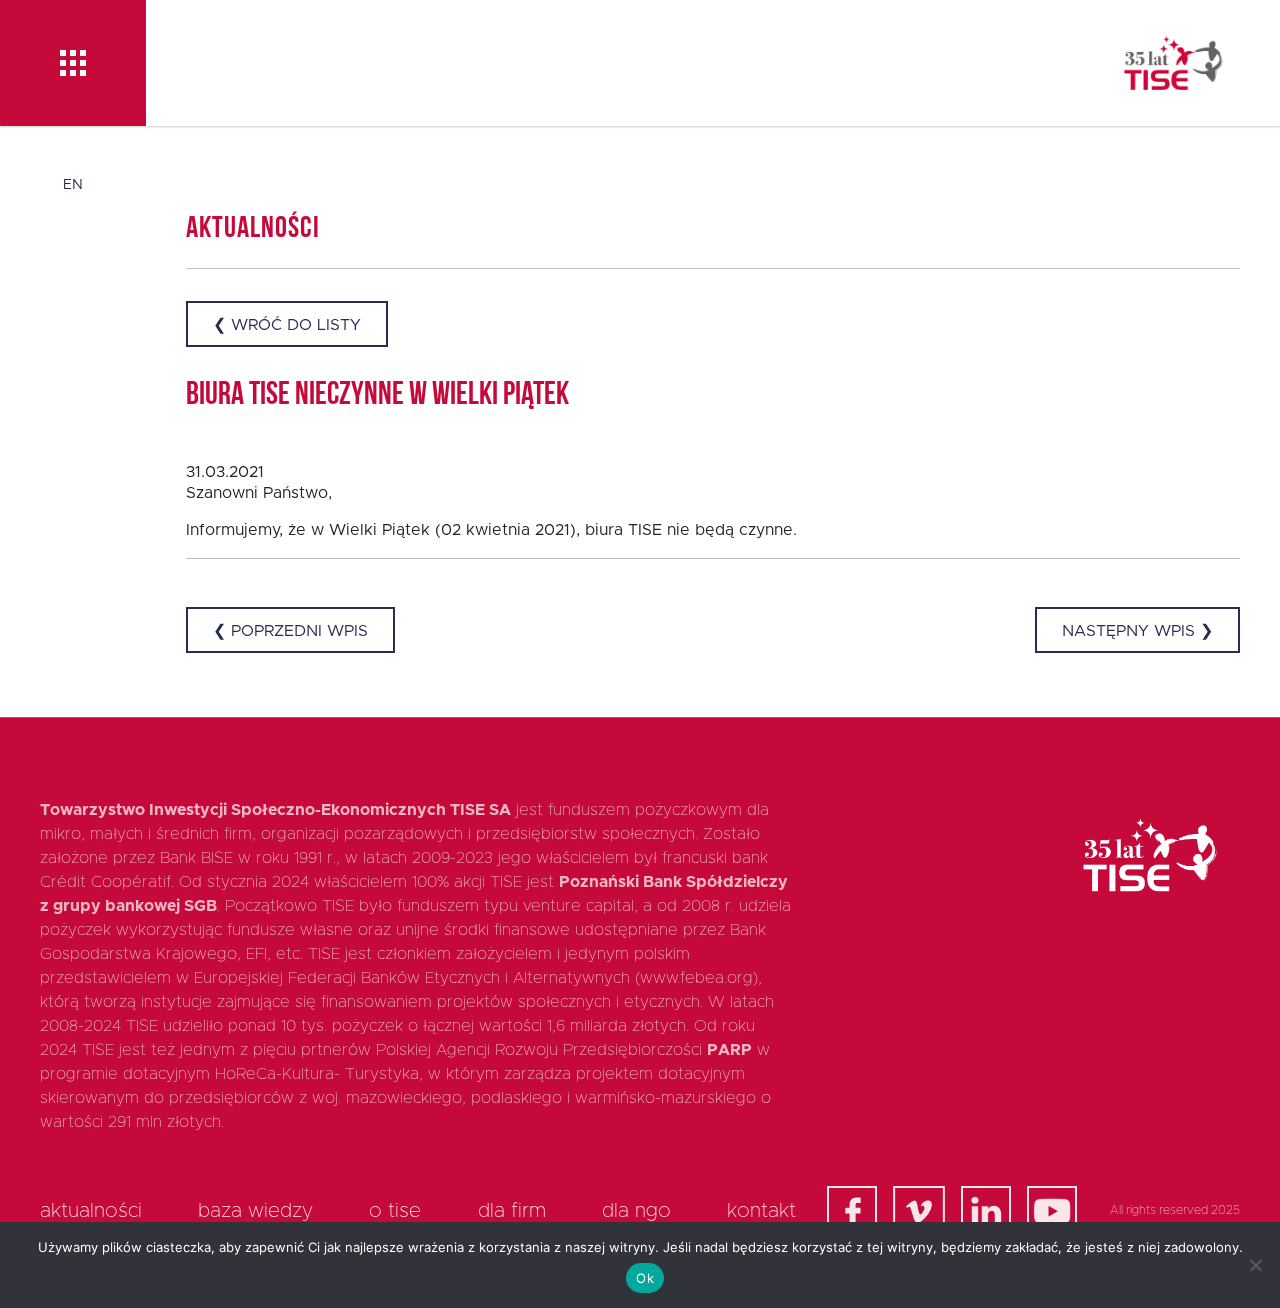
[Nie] (1255, 1265)
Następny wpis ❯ (1137, 631)
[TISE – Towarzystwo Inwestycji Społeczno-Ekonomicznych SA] (1173, 63)
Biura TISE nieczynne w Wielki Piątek (377, 396)
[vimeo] (919, 1211)
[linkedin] (986, 1211)
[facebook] (852, 1211)
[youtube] (1052, 1211)
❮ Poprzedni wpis (290, 631)
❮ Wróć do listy (287, 325)
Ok (645, 1278)
